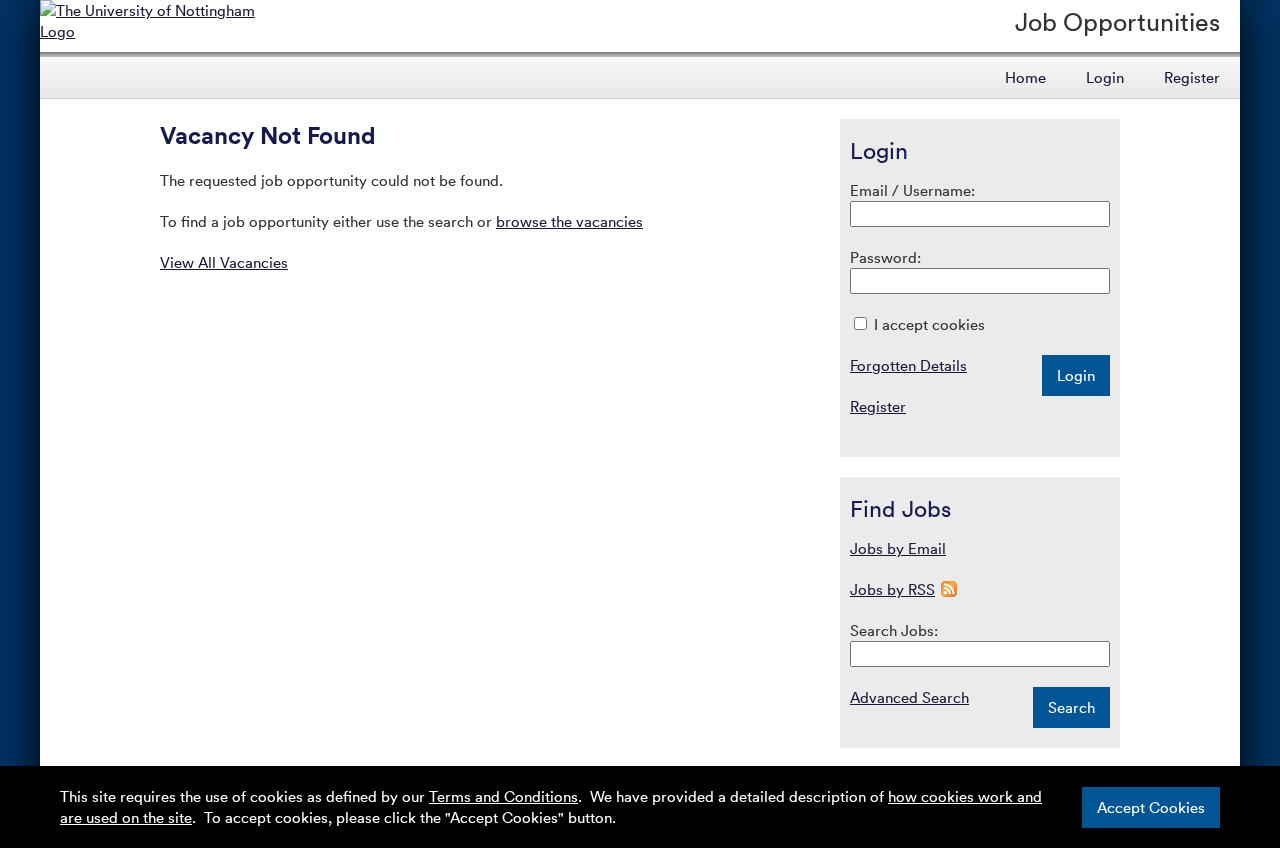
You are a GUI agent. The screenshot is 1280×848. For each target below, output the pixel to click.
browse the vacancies (569, 221)
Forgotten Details (908, 365)
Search (1071, 707)
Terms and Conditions (503, 796)
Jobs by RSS (892, 589)
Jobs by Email (898, 548)
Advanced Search (909, 697)
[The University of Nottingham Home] (161, 31)
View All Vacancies (224, 262)
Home (1025, 77)
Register (1192, 77)
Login (1105, 77)
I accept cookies (927, 324)
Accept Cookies (1151, 807)
